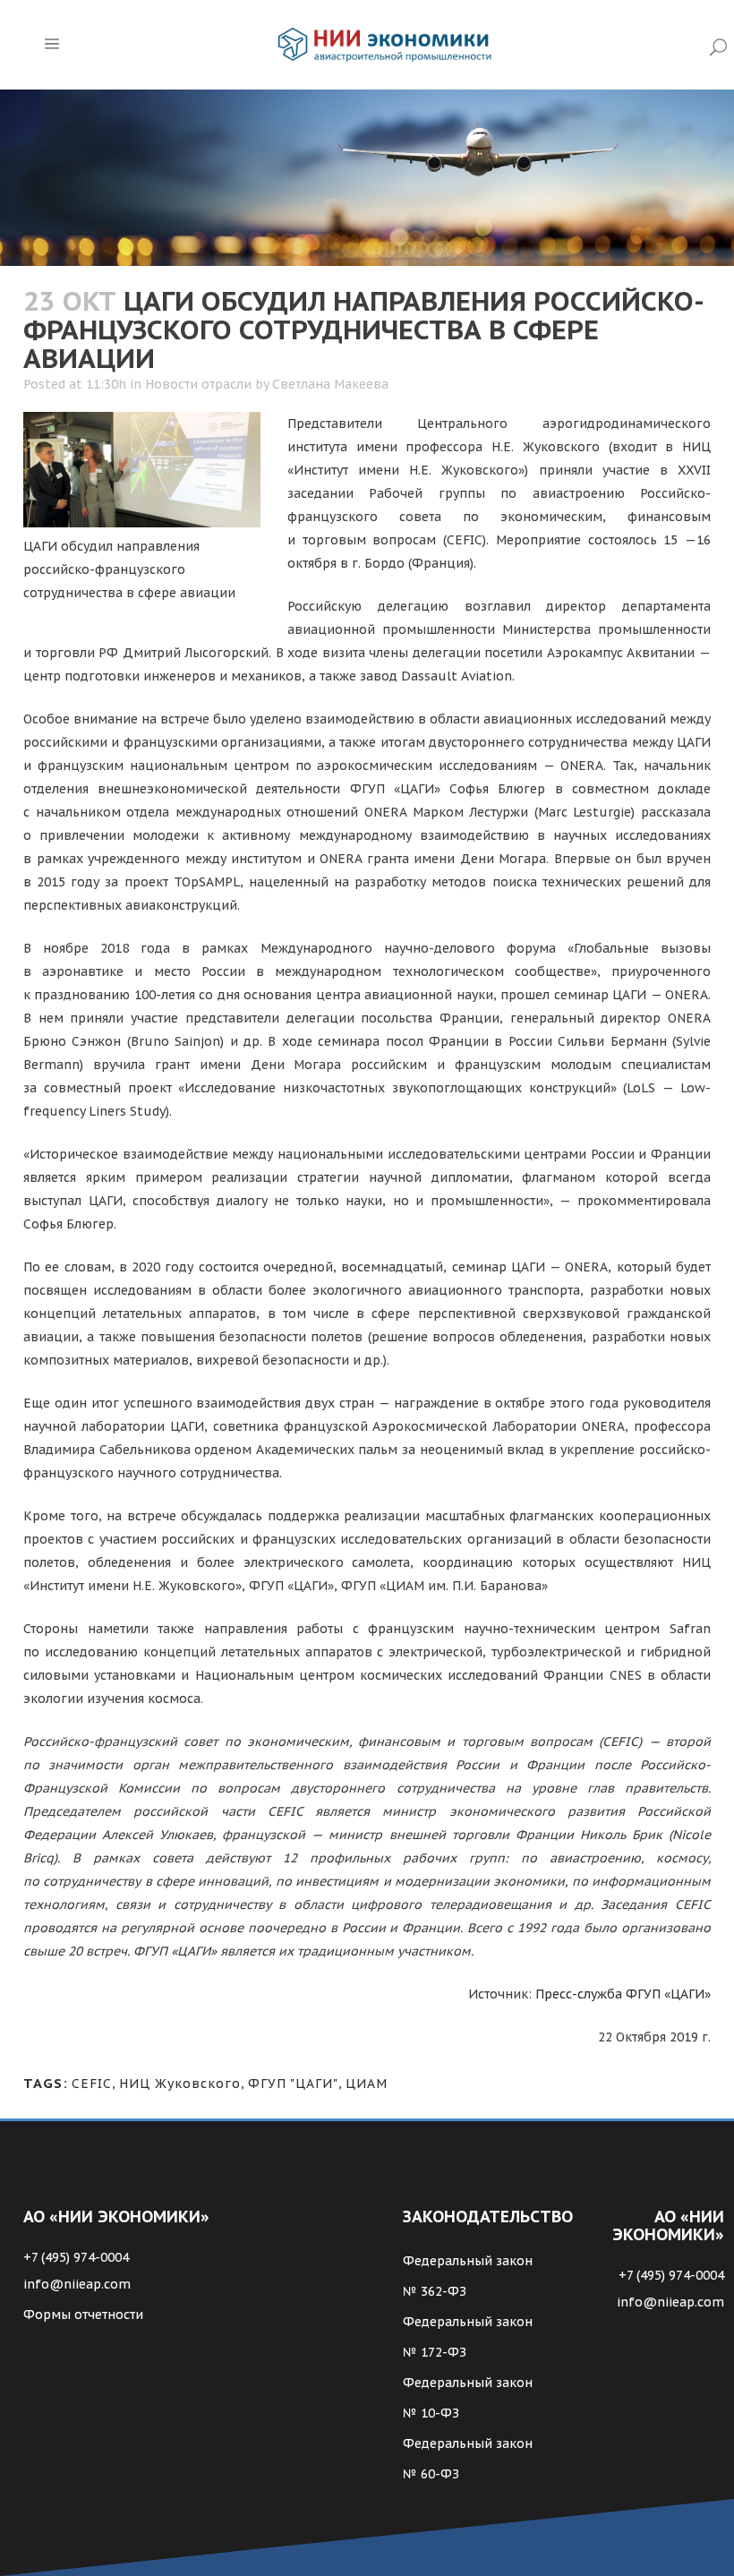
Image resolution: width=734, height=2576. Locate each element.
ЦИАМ (367, 2084)
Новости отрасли (198, 384)
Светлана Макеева (330, 384)
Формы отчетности (83, 2315)
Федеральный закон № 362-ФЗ (468, 2276)
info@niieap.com (77, 2284)
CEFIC (92, 2084)
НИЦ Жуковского (180, 2084)
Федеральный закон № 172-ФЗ (468, 2337)
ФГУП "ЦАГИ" (293, 2084)
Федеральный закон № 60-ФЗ (468, 2459)
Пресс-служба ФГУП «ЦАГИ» (623, 1994)
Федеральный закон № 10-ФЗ (468, 2398)
